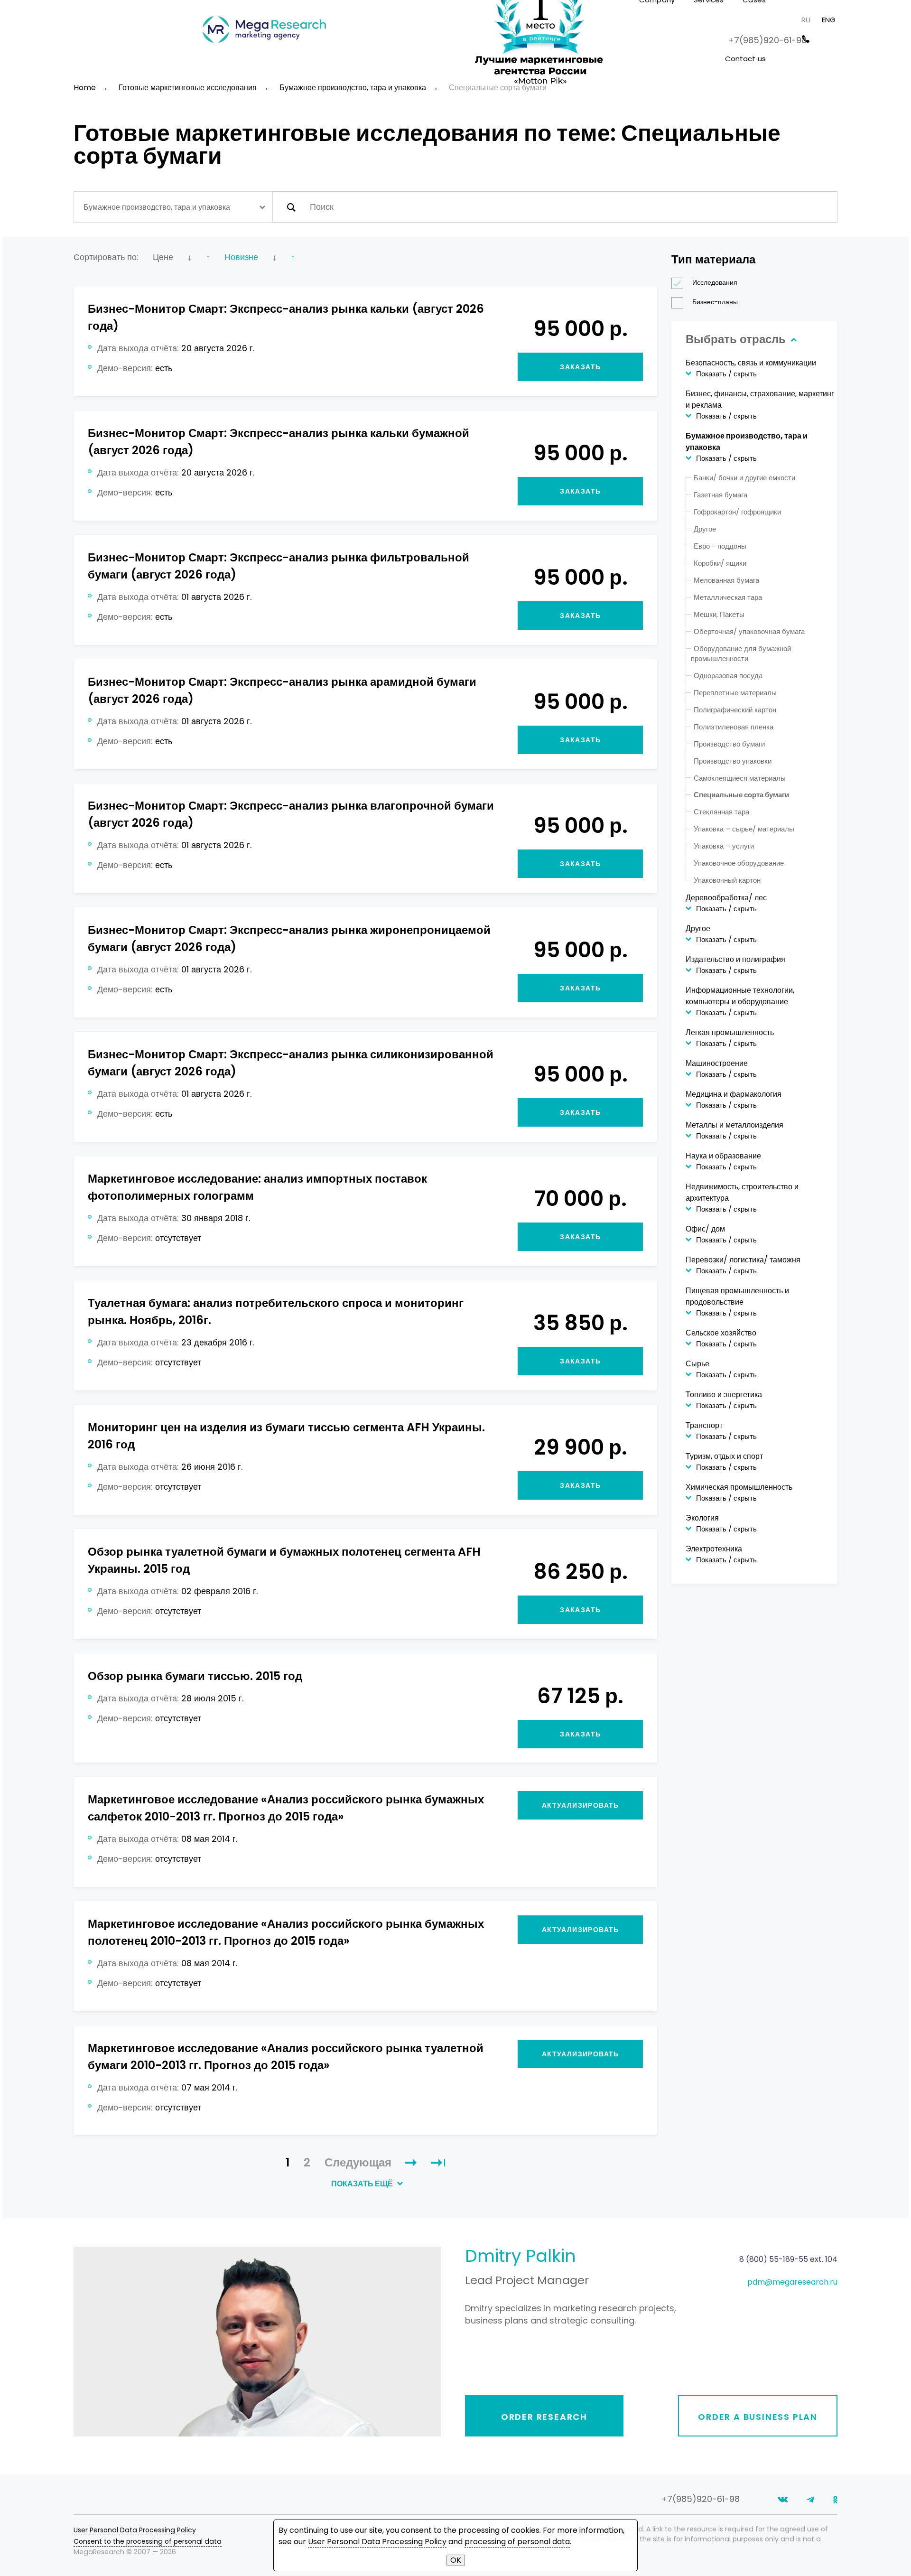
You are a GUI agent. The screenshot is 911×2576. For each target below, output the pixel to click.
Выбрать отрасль (737, 339)
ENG (829, 20)
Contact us (746, 59)
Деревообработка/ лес (726, 898)
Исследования (715, 282)
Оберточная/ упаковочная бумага (749, 631)
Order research (544, 2417)
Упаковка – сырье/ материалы (744, 829)
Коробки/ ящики (720, 563)
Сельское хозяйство (721, 1333)
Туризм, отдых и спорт (724, 1456)
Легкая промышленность (730, 1032)
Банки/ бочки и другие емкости (744, 478)
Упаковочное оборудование (739, 863)
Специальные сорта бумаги (741, 795)
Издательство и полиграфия (735, 959)
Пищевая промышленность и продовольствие (737, 1296)
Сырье (697, 1364)
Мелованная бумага (726, 580)
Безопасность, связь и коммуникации (751, 363)
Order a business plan (758, 2417)
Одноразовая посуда (728, 676)
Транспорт (704, 1425)
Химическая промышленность (739, 1487)
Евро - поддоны (720, 546)
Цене (163, 257)
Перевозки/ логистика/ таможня (743, 1260)
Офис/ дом (705, 1229)
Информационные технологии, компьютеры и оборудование (740, 996)
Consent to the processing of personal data (148, 2541)
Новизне (241, 257)
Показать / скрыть (726, 374)
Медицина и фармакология (734, 1094)
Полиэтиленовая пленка (734, 727)
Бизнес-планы (715, 302)
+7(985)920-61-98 (767, 40)
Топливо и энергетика (724, 1395)
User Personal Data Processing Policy (135, 2530)
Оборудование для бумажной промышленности (741, 653)
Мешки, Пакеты (719, 614)
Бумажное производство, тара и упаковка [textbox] (157, 207)
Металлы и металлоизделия (734, 1125)
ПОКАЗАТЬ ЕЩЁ (363, 2184)
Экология (702, 1518)
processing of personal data (517, 2542)
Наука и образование (723, 1156)
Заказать (580, 367)
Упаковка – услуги (724, 846)
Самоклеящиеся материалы (740, 778)
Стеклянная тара (721, 812)
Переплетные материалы (735, 693)
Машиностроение (717, 1063)
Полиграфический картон (735, 710)
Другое (705, 529)
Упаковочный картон (727, 880)
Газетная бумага (720, 495)
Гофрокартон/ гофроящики (737, 512)
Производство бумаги (729, 744)
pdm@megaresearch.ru (792, 2282)
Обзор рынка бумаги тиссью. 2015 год (195, 1676)
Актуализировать (581, 1805)
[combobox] (173, 207)
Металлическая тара (728, 597)
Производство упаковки (733, 761)
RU (806, 20)
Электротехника (714, 1549)
